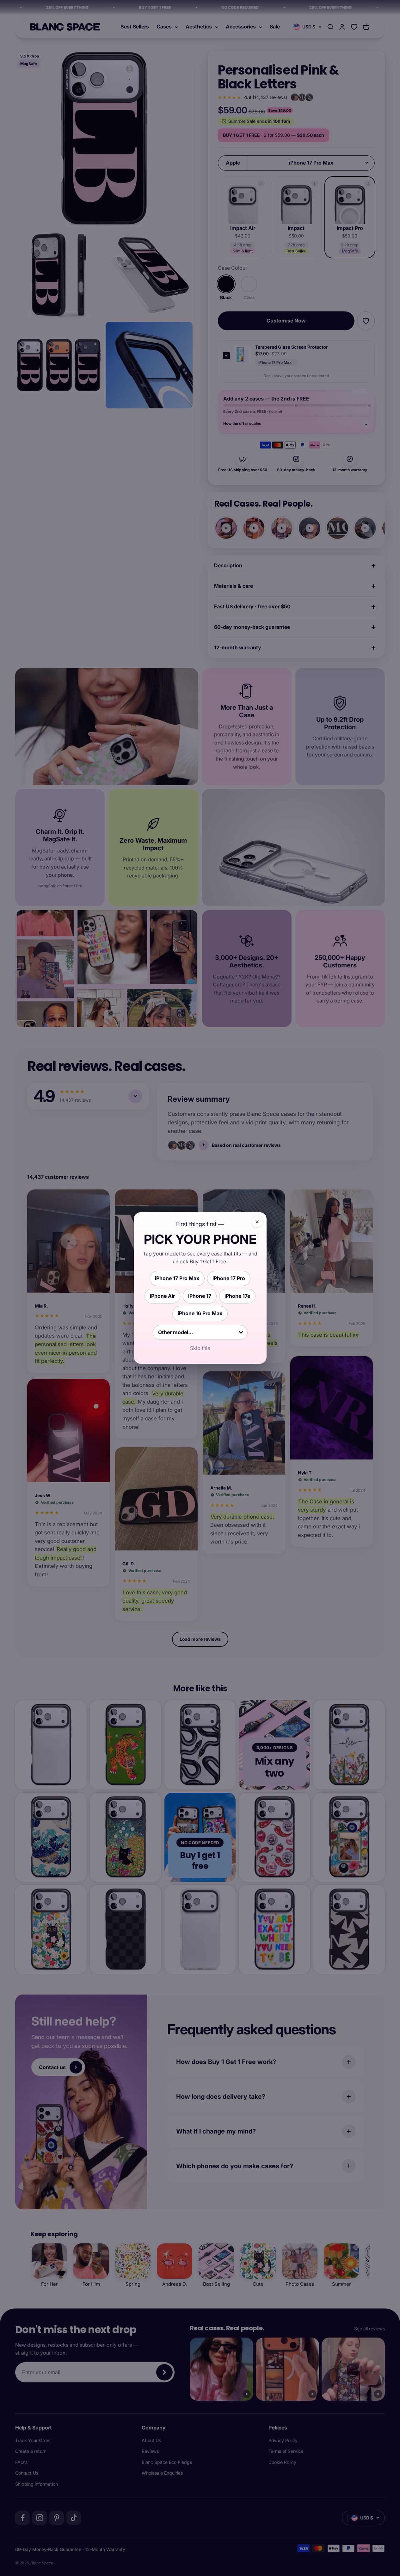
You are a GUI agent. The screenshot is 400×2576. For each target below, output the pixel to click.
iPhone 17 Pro (229, 1278)
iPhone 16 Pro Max (200, 1313)
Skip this (200, 1348)
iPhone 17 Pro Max (177, 1278)
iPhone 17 (200, 1296)
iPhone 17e (237, 1296)
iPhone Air (162, 1296)
